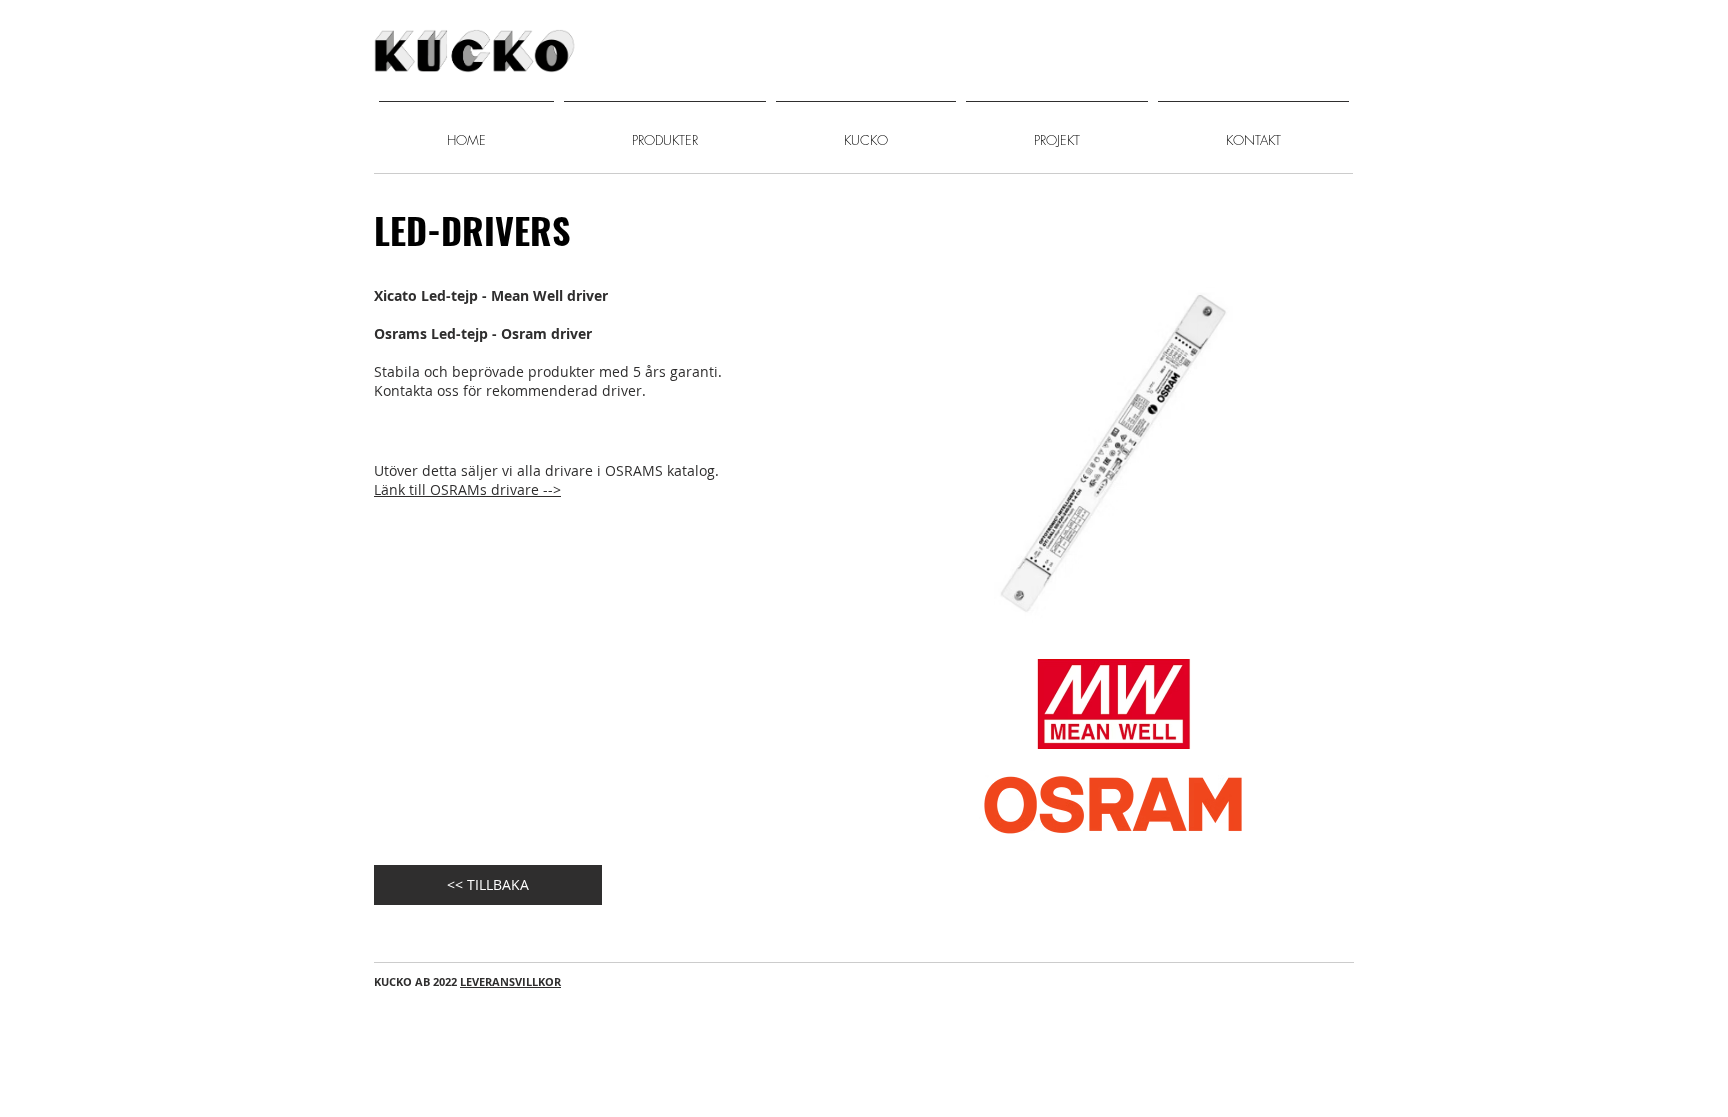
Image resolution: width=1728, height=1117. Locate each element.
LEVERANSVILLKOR (510, 981)
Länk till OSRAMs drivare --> (467, 489)
